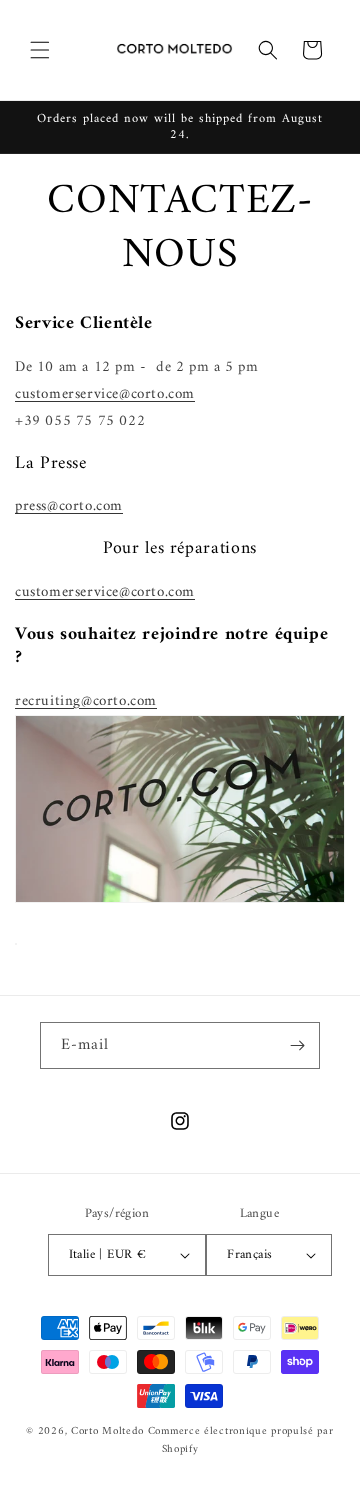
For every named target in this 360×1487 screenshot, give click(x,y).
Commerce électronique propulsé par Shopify (241, 1441)
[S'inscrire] (297, 1045)
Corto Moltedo (107, 1431)
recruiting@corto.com (86, 701)
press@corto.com (69, 506)
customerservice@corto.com (105, 394)
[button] (40, 50)
